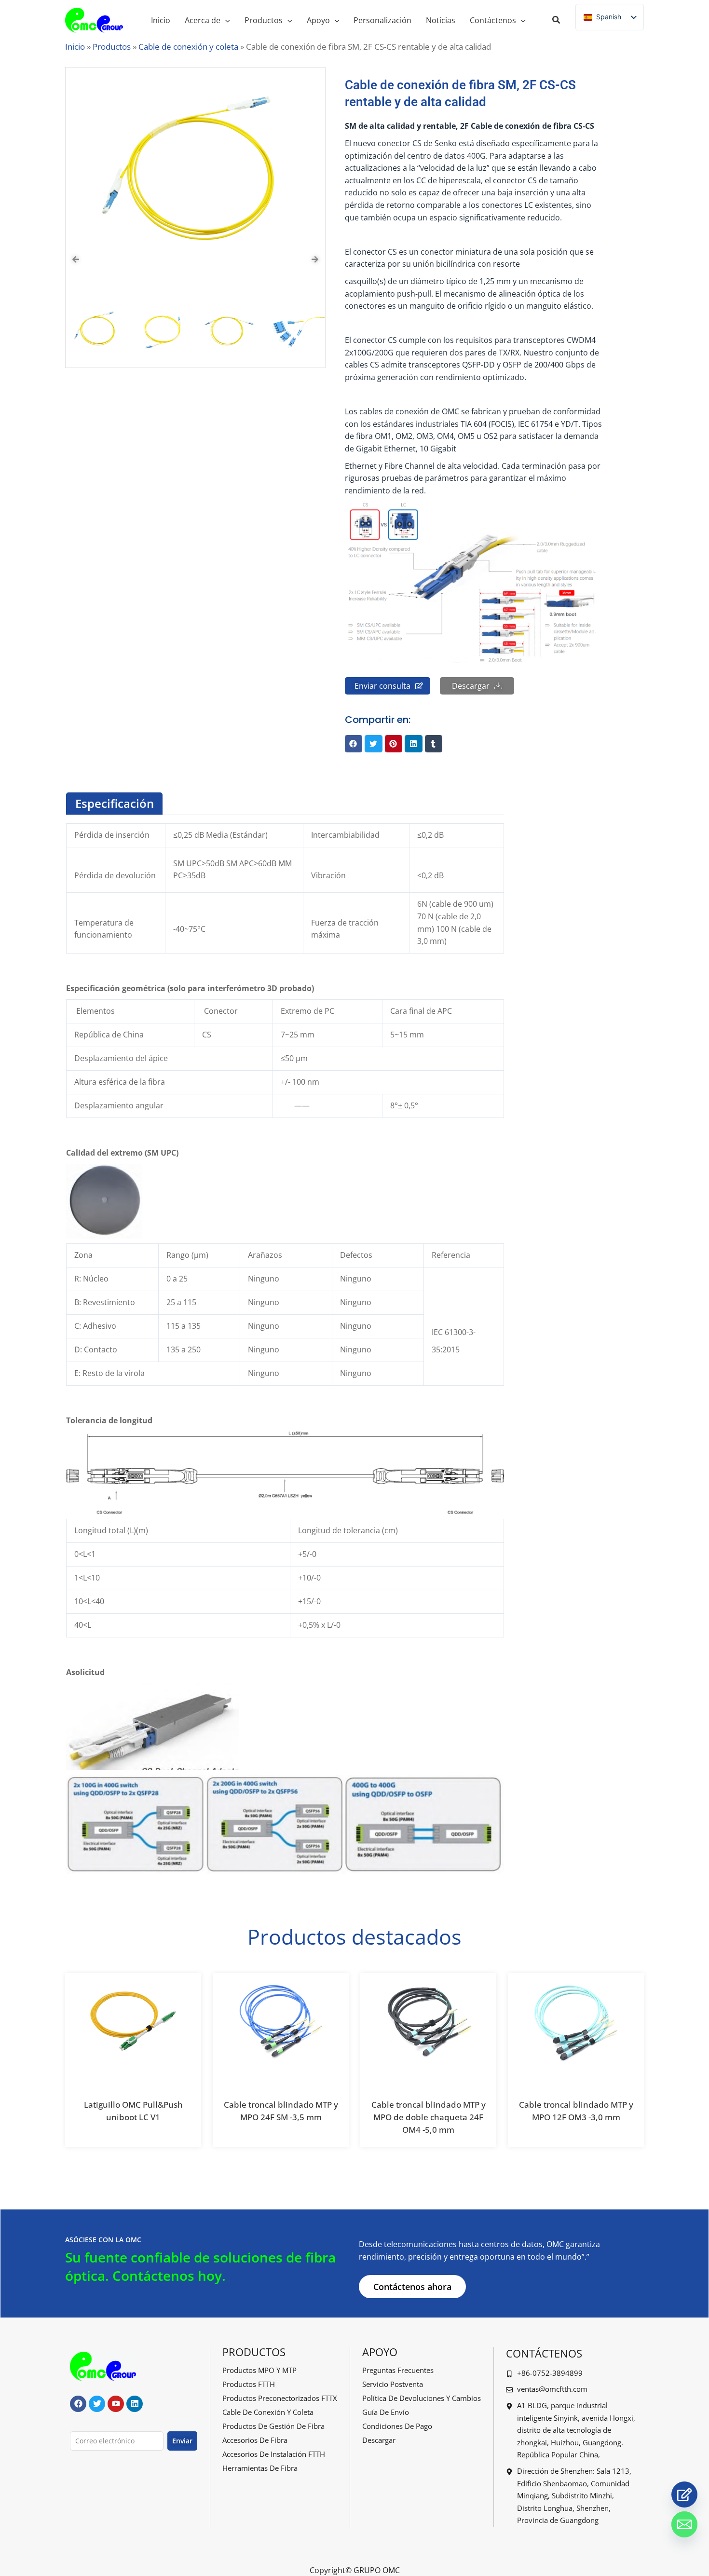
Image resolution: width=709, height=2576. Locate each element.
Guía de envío (386, 2412)
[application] (225, 20)
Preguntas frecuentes (398, 2370)
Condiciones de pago (397, 2426)
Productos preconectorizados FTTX (280, 2398)
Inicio (75, 47)
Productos (112, 47)
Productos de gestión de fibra (273, 2426)
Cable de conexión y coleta (188, 47)
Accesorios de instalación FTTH (274, 2454)
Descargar (379, 2440)
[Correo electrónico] (684, 2524)
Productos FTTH (249, 2384)
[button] (557, 21)
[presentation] (76, 259)
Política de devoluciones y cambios (422, 2398)
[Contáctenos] (684, 2494)
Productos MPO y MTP (259, 2370)
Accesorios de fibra (255, 2440)
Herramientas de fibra (260, 2468)
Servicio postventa (393, 2384)
